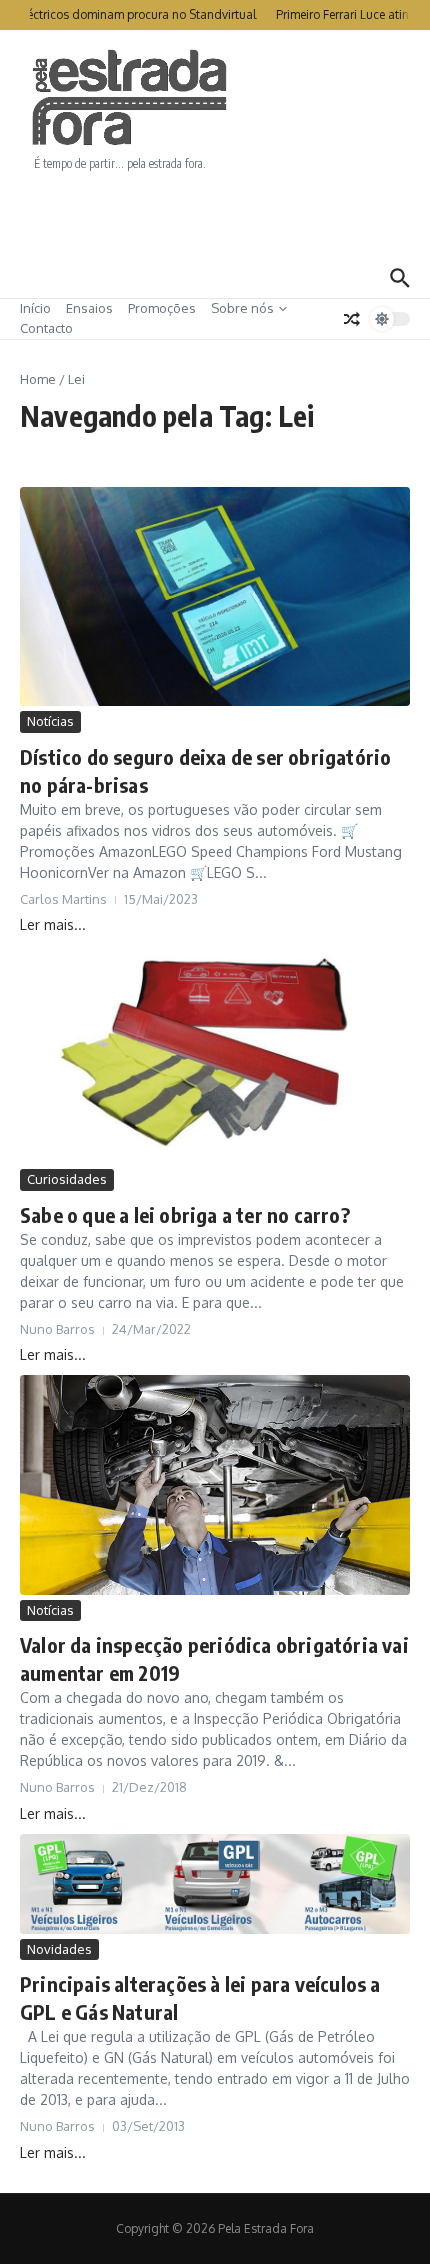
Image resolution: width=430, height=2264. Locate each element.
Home (38, 379)
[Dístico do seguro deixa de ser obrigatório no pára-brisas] (215, 596)
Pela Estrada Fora (130, 98)
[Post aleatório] (352, 319)
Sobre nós (242, 308)
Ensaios (89, 308)
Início (35, 308)
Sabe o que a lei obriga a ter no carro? (185, 1214)
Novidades (59, 1949)
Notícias (50, 721)
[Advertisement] (215, 215)
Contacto (46, 328)
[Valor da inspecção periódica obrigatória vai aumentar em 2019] (215, 1485)
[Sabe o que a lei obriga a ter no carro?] (215, 1054)
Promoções (162, 308)
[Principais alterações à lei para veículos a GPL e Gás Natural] (215, 1884)
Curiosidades (67, 1179)
